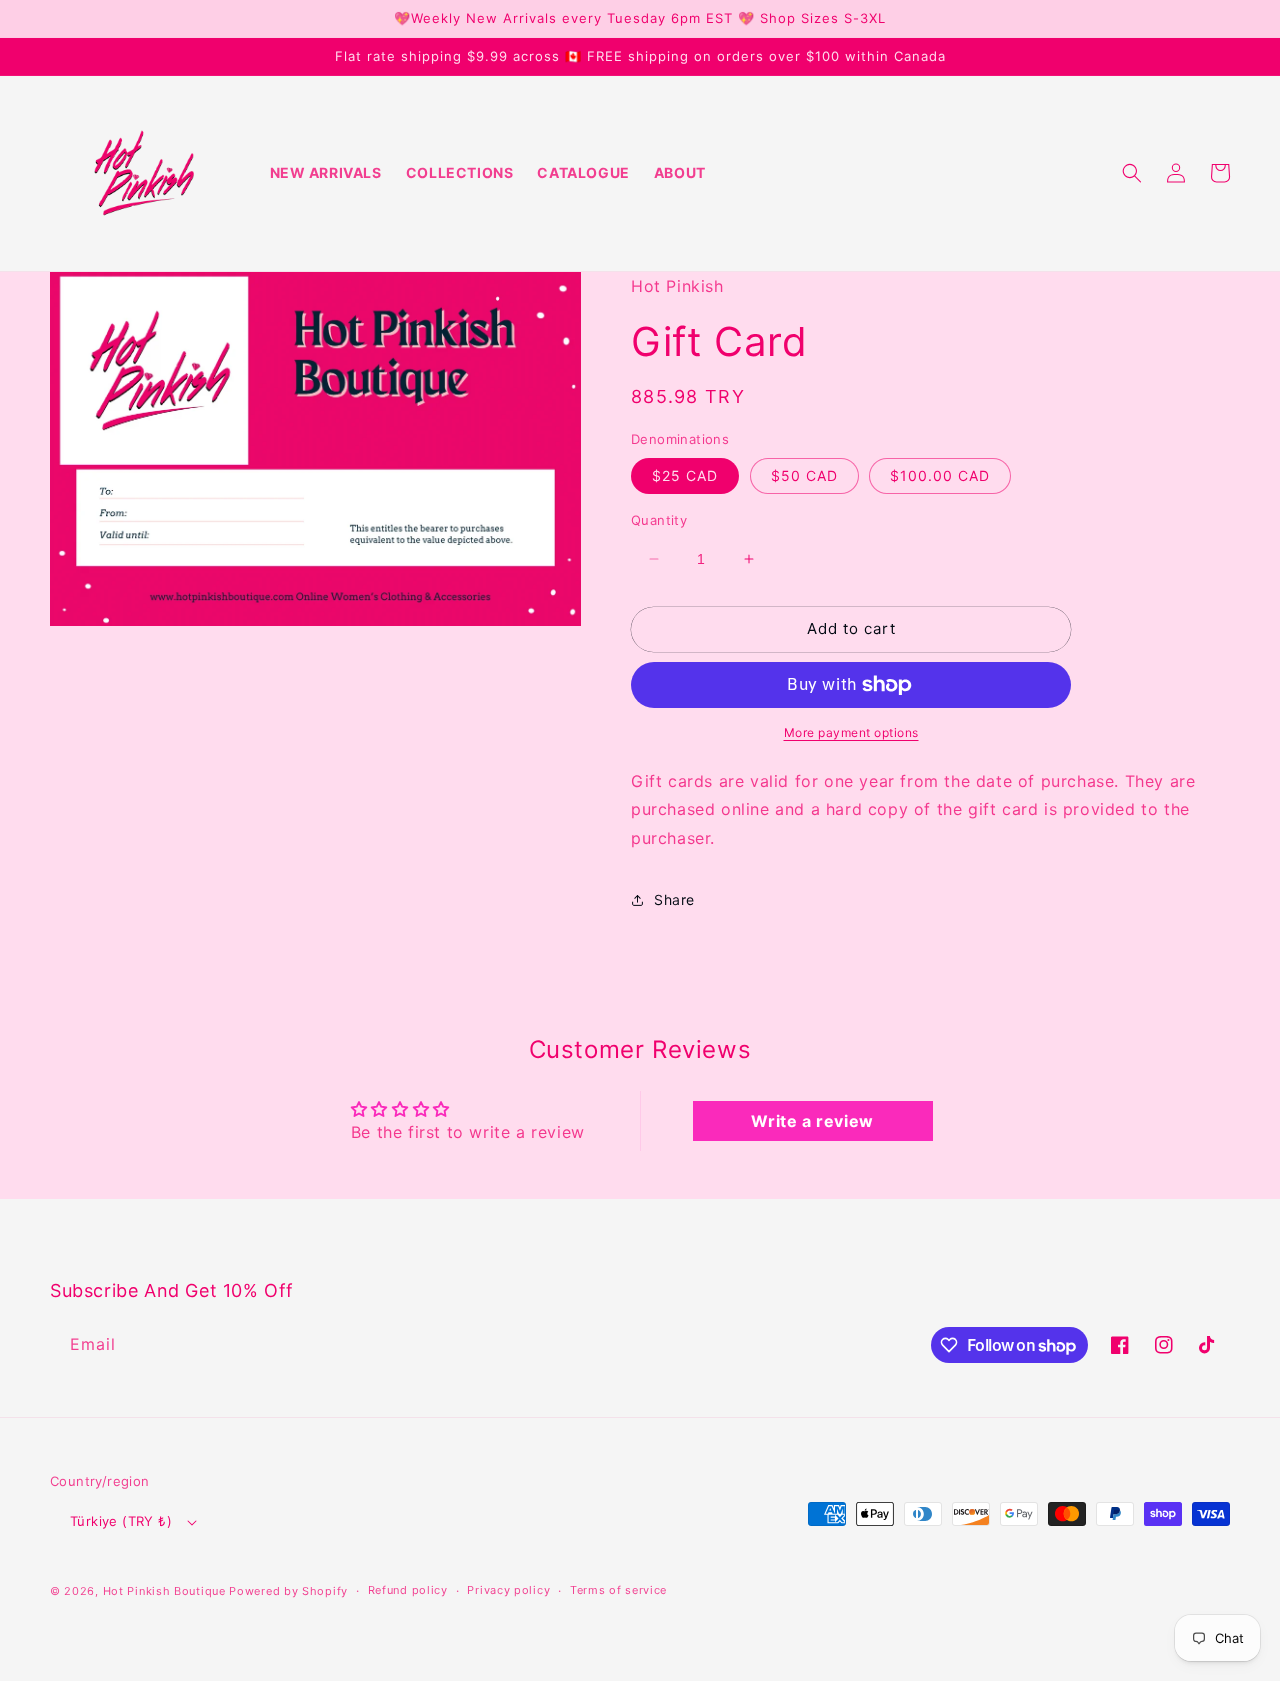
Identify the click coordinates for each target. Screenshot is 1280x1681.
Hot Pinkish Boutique (164, 1591)
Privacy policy (508, 1590)
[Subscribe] (388, 1344)
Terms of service (618, 1590)
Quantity (659, 520)
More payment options (851, 732)
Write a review (812, 1121)
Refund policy (408, 1590)
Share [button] (674, 899)
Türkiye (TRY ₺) (121, 1521)
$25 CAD (685, 475)
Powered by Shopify (288, 1591)
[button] (1132, 173)
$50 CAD (804, 475)
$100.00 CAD (940, 475)
